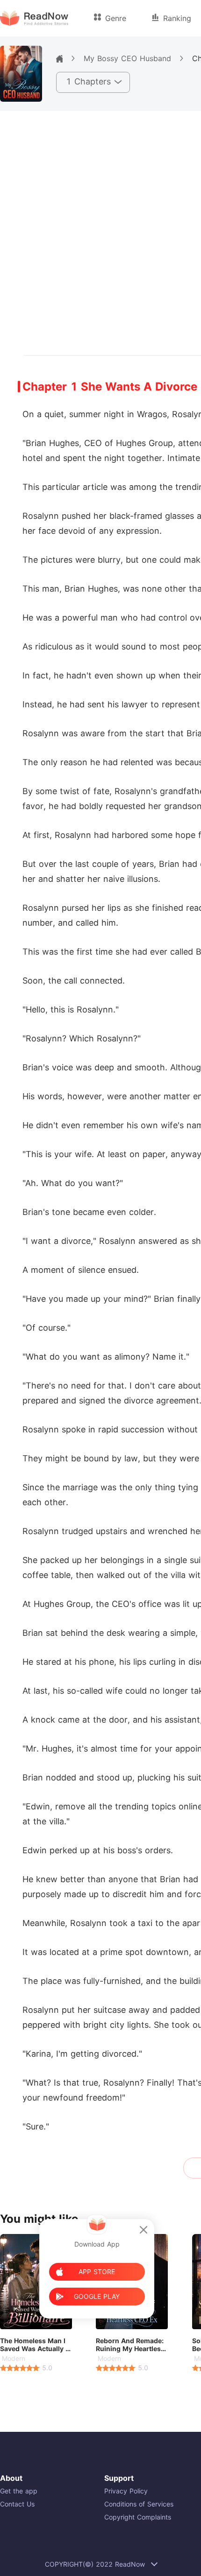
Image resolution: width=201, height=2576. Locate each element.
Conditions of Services (139, 2504)
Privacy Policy (126, 2491)
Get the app (19, 2491)
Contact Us (17, 2504)
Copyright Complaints (138, 2517)
